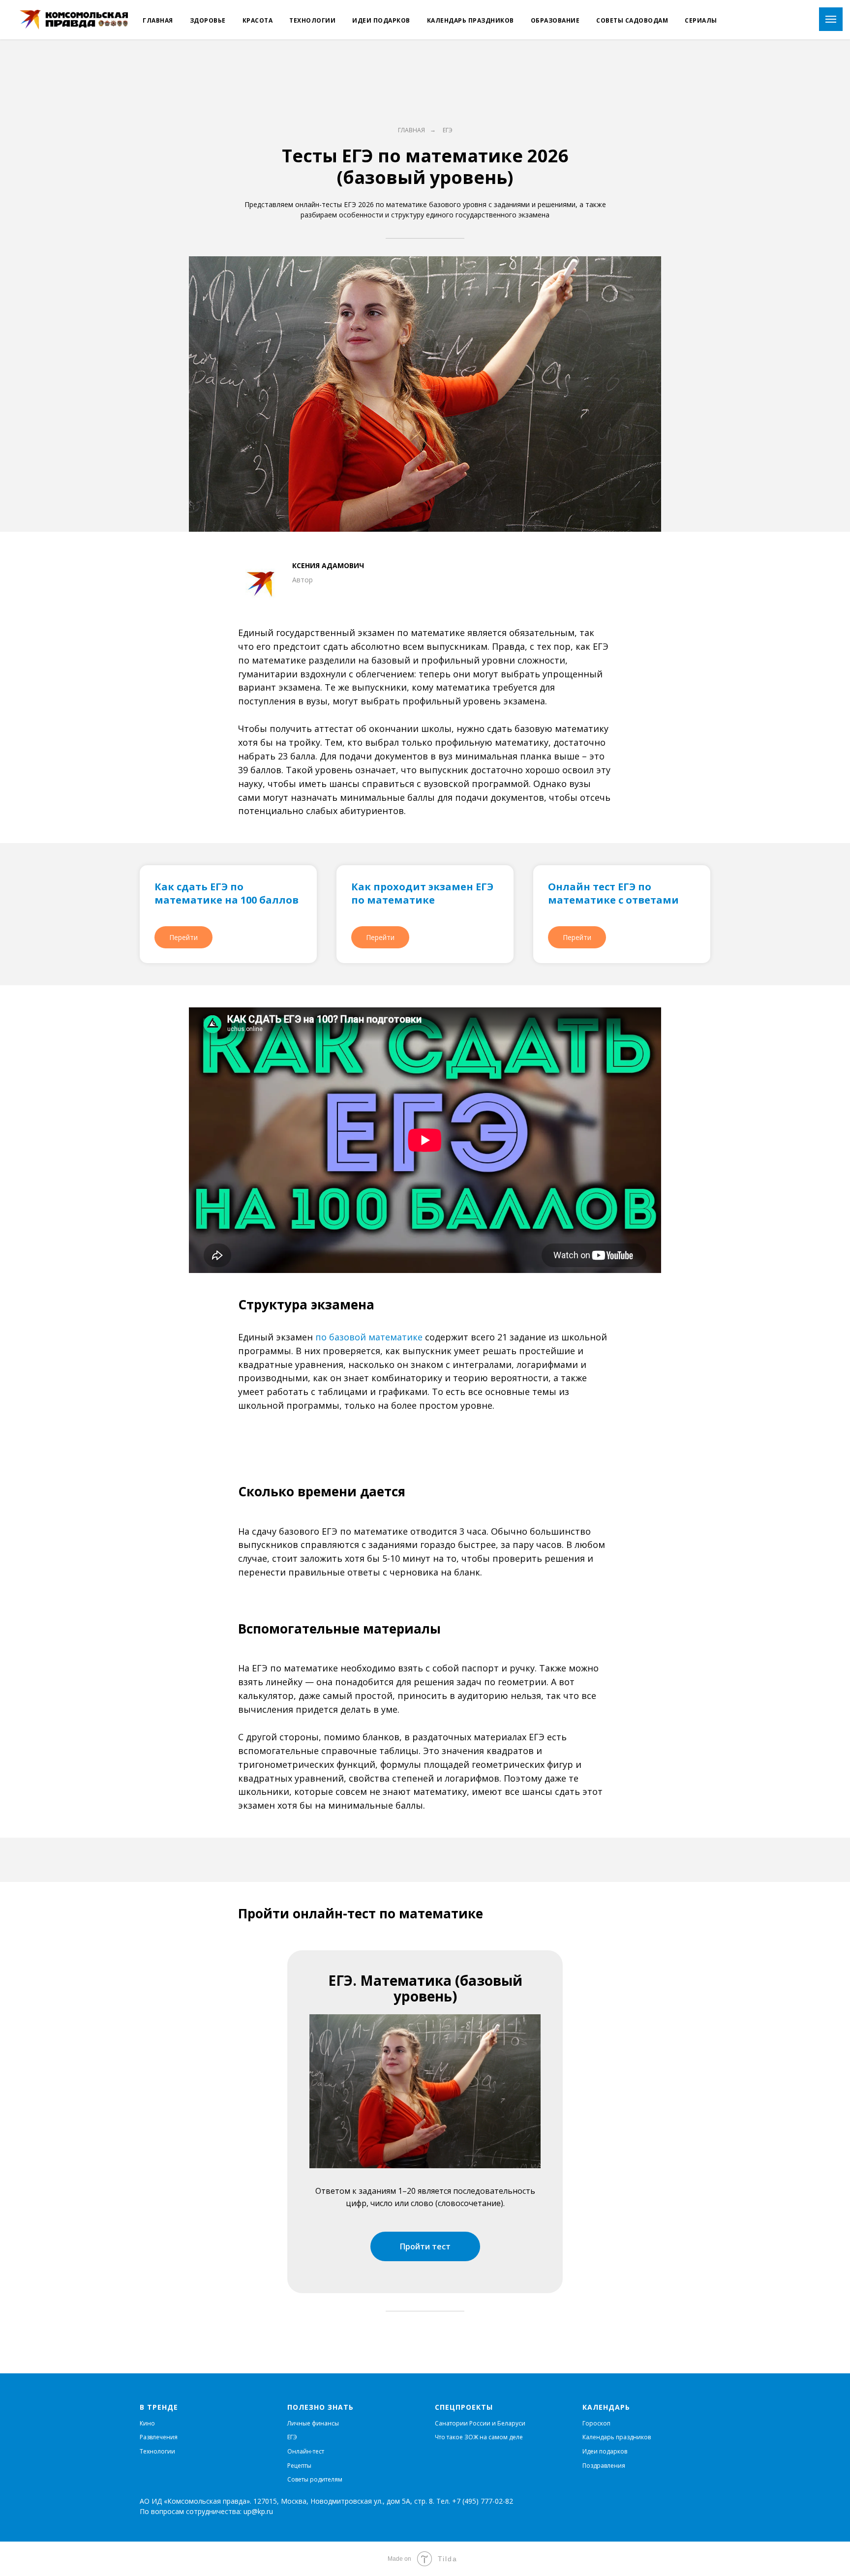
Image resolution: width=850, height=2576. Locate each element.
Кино (147, 2423)
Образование (555, 20)
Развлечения (159, 2437)
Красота (258, 20)
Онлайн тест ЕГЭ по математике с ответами (613, 893)
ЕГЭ (448, 130)
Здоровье (208, 20)
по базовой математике (369, 1337)
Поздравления (604, 2466)
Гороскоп (596, 2423)
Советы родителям (315, 2479)
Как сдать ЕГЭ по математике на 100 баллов (227, 893)
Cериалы (701, 20)
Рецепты (299, 2466)
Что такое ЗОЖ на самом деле (479, 2437)
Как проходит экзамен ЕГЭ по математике (422, 893)
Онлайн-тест (306, 2451)
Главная (158, 20)
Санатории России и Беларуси (480, 2423)
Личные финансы (313, 2423)
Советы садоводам (632, 20)
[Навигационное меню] (831, 19)
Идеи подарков (381, 20)
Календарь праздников (471, 20)
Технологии (312, 20)
